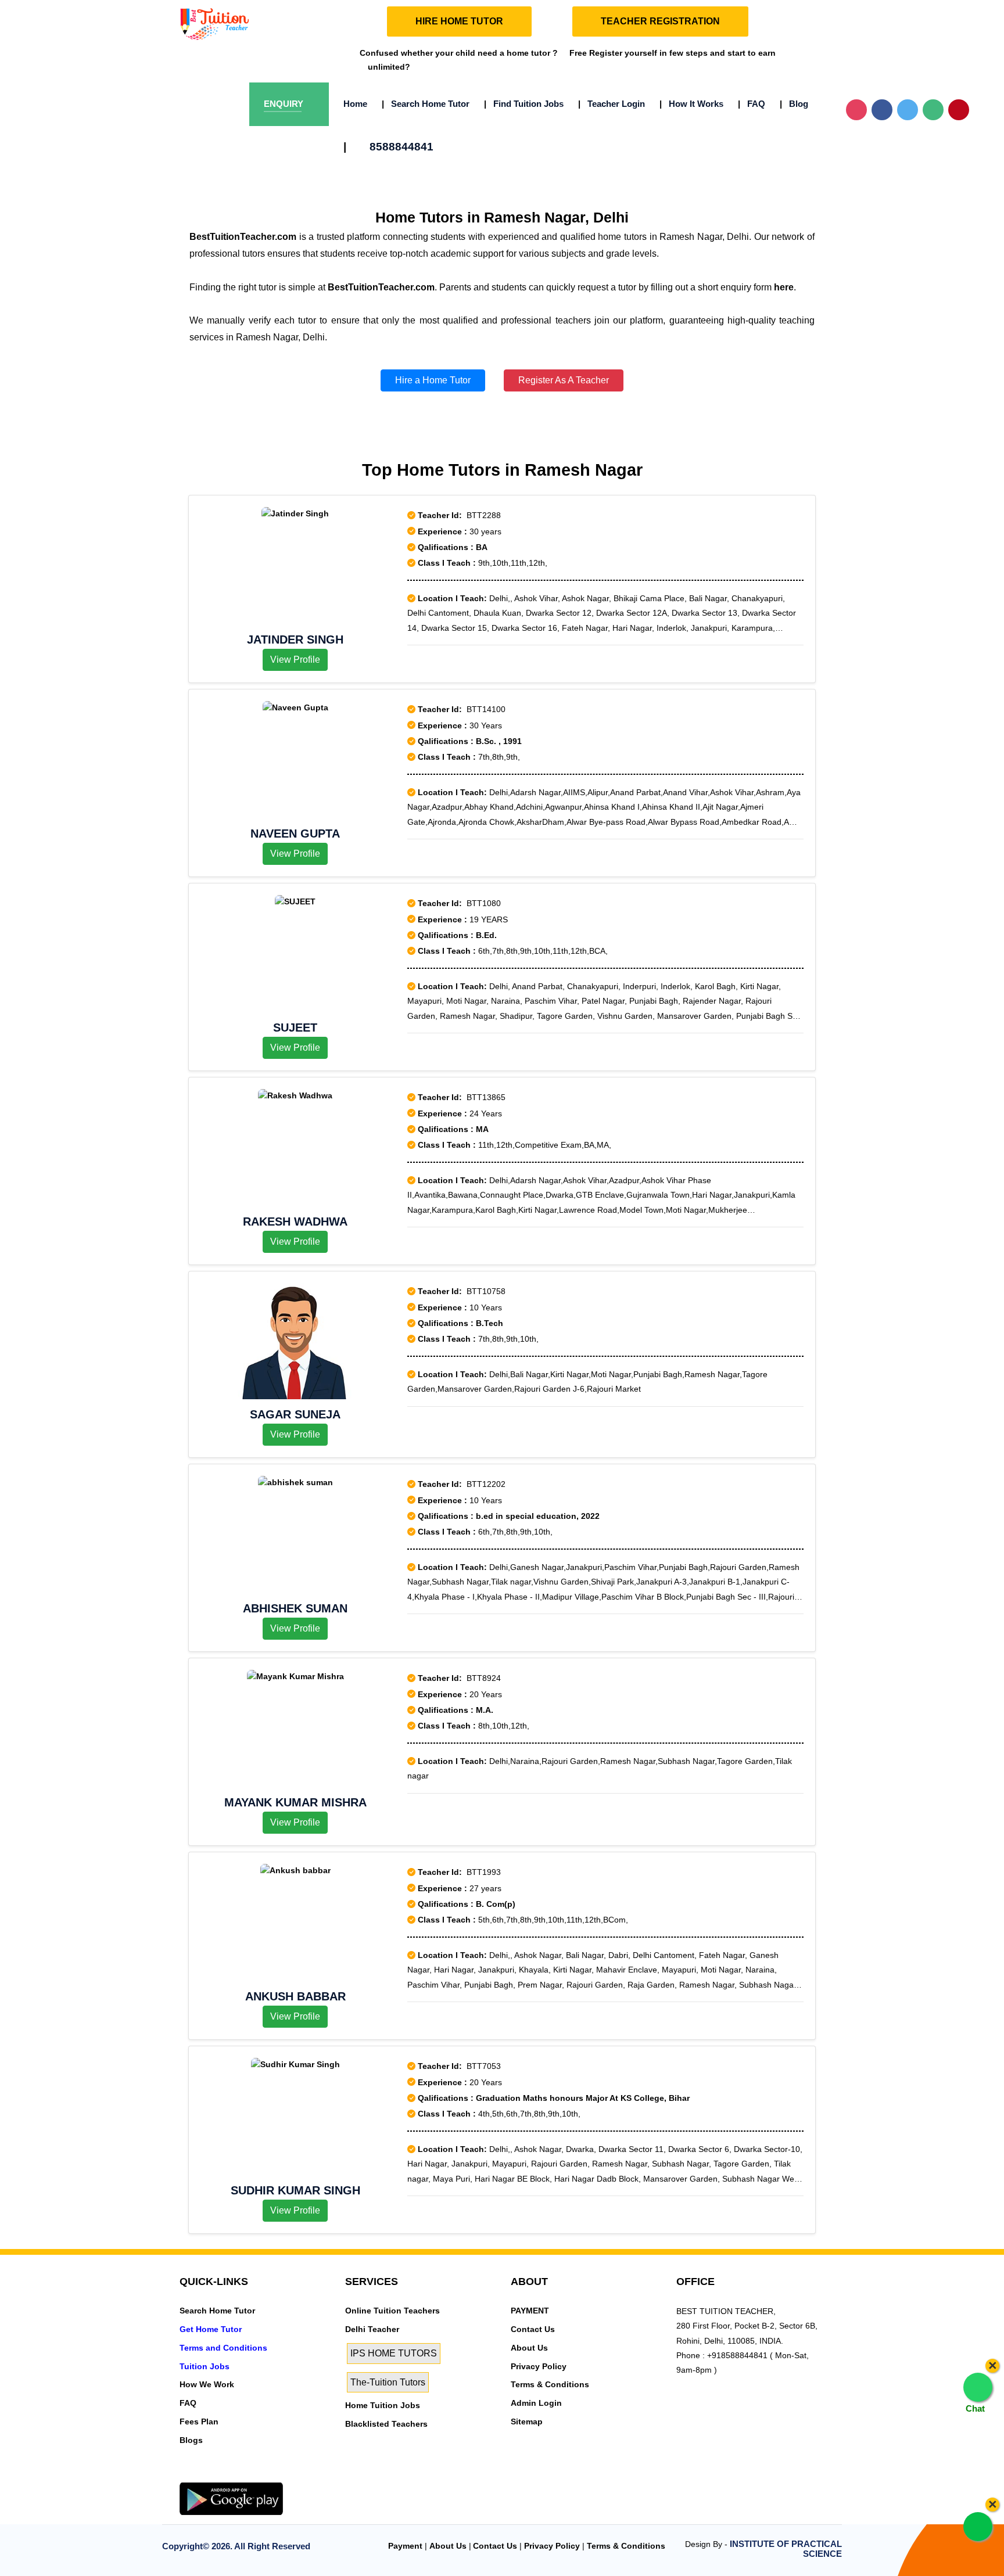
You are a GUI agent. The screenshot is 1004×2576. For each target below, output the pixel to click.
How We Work (207, 2384)
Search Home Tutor (426, 104)
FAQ (752, 104)
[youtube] (265, 2476)
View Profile (295, 660)
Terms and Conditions (223, 2348)
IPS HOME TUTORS (394, 2353)
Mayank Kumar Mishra (295, 1802)
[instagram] (245, 2476)
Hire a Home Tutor (433, 380)
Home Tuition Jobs (383, 2405)
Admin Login (536, 2403)
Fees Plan (199, 2421)
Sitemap (527, 2421)
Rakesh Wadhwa (295, 1221)
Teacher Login (612, 104)
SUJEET (295, 1027)
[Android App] (231, 2498)
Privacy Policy (539, 2366)
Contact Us (533, 2329)
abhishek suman (295, 1608)
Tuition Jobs (205, 2366)
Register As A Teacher (564, 380)
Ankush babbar (295, 1996)
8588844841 (388, 147)
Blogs (191, 2440)
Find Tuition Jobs (524, 104)
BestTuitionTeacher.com (243, 237)
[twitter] (206, 2476)
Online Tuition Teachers (392, 2311)
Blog (794, 104)
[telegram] (186, 2476)
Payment (405, 2546)
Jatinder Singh (295, 639)
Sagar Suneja (295, 1414)
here (784, 287)
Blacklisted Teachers (386, 2424)
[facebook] (225, 2476)
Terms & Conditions (550, 2384)
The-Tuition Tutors (388, 2382)
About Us (529, 2348)
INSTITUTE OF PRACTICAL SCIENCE (786, 2549)
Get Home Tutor (211, 2329)
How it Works (691, 104)
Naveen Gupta (295, 833)
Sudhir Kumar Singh (295, 2190)
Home (355, 104)
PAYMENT (530, 2311)
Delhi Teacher (372, 2329)
